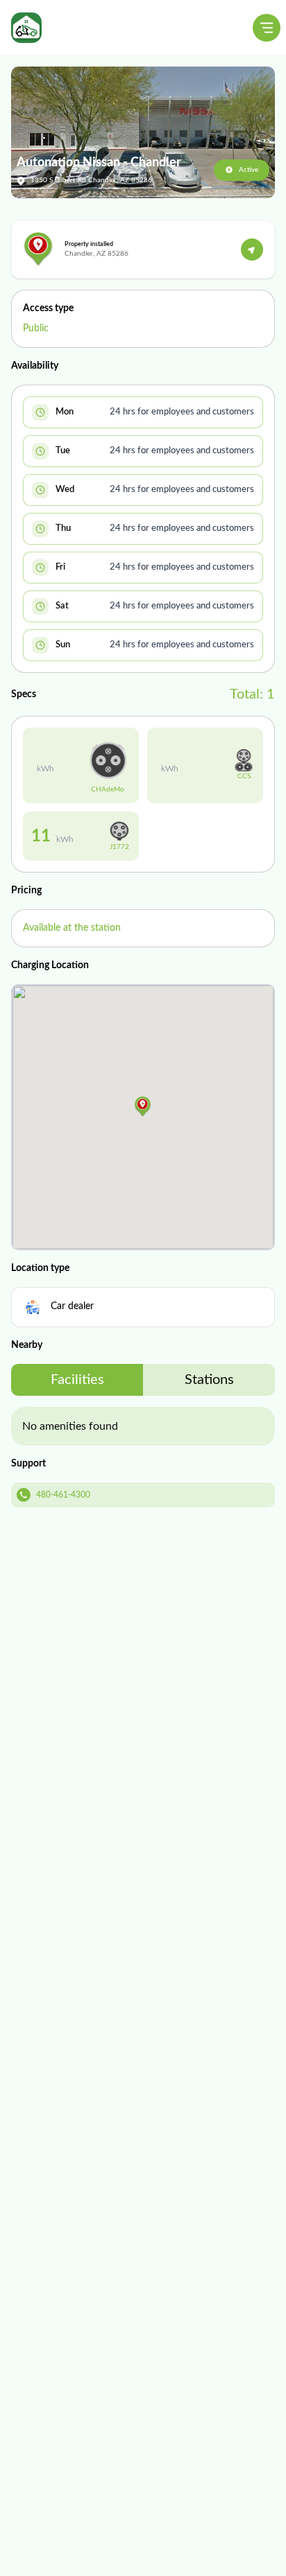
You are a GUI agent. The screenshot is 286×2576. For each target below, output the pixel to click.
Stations (209, 1380)
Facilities (77, 1380)
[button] (143, 1107)
